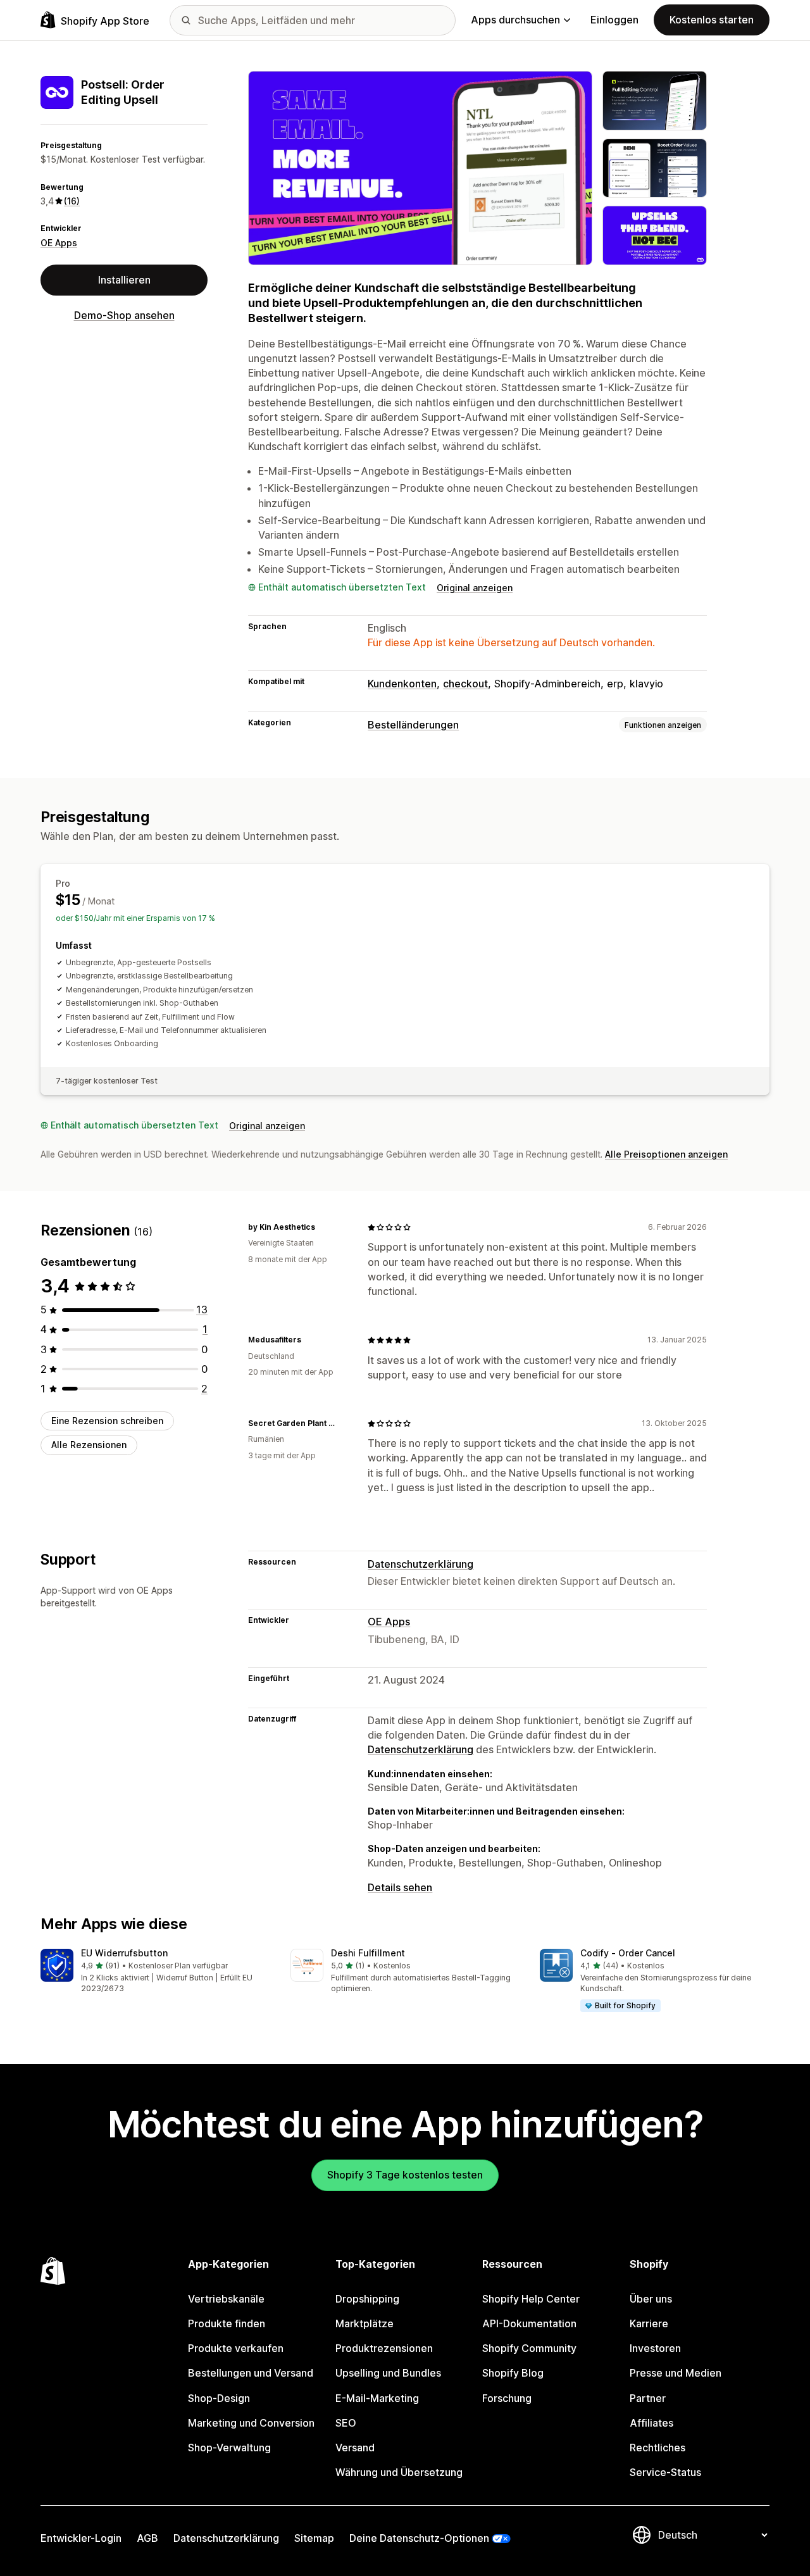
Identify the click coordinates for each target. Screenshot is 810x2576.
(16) (72, 201)
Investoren (655, 2348)
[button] (155, 1972)
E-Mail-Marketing (377, 2398)
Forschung (507, 2398)
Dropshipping (367, 2299)
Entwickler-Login (81, 2538)
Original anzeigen (475, 588)
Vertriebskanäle (226, 2299)
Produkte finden (227, 2323)
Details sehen (400, 1887)
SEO (346, 2423)
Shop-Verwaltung (229, 2448)
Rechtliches (657, 2448)
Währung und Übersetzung (399, 2472)
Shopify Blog (513, 2373)
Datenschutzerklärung (421, 1564)
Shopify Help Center (531, 2299)
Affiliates (651, 2423)
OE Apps (59, 243)
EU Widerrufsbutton (124, 1953)
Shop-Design (219, 2398)
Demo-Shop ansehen (124, 315)
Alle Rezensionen (89, 1445)
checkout (465, 684)
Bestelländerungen (413, 725)
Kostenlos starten (712, 20)
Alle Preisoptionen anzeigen (666, 1154)
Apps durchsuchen (515, 20)
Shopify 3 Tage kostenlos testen (405, 2175)
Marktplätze (364, 2323)
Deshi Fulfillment (368, 1953)
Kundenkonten (402, 684)
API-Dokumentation (529, 2323)
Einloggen (614, 20)
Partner (648, 2398)
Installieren (124, 280)
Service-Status (665, 2472)
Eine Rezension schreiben (107, 1421)
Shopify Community (529, 2348)
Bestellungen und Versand (251, 2373)
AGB (147, 2538)
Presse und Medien (676, 2373)
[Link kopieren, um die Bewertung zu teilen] (323, 1227)
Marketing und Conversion (251, 2423)
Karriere (649, 2323)
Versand (355, 2448)
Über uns (651, 2299)
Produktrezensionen (384, 2348)
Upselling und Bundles (388, 2373)
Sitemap (314, 2538)
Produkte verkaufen (236, 2348)
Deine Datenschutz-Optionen (419, 2538)
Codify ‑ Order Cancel (628, 1953)
